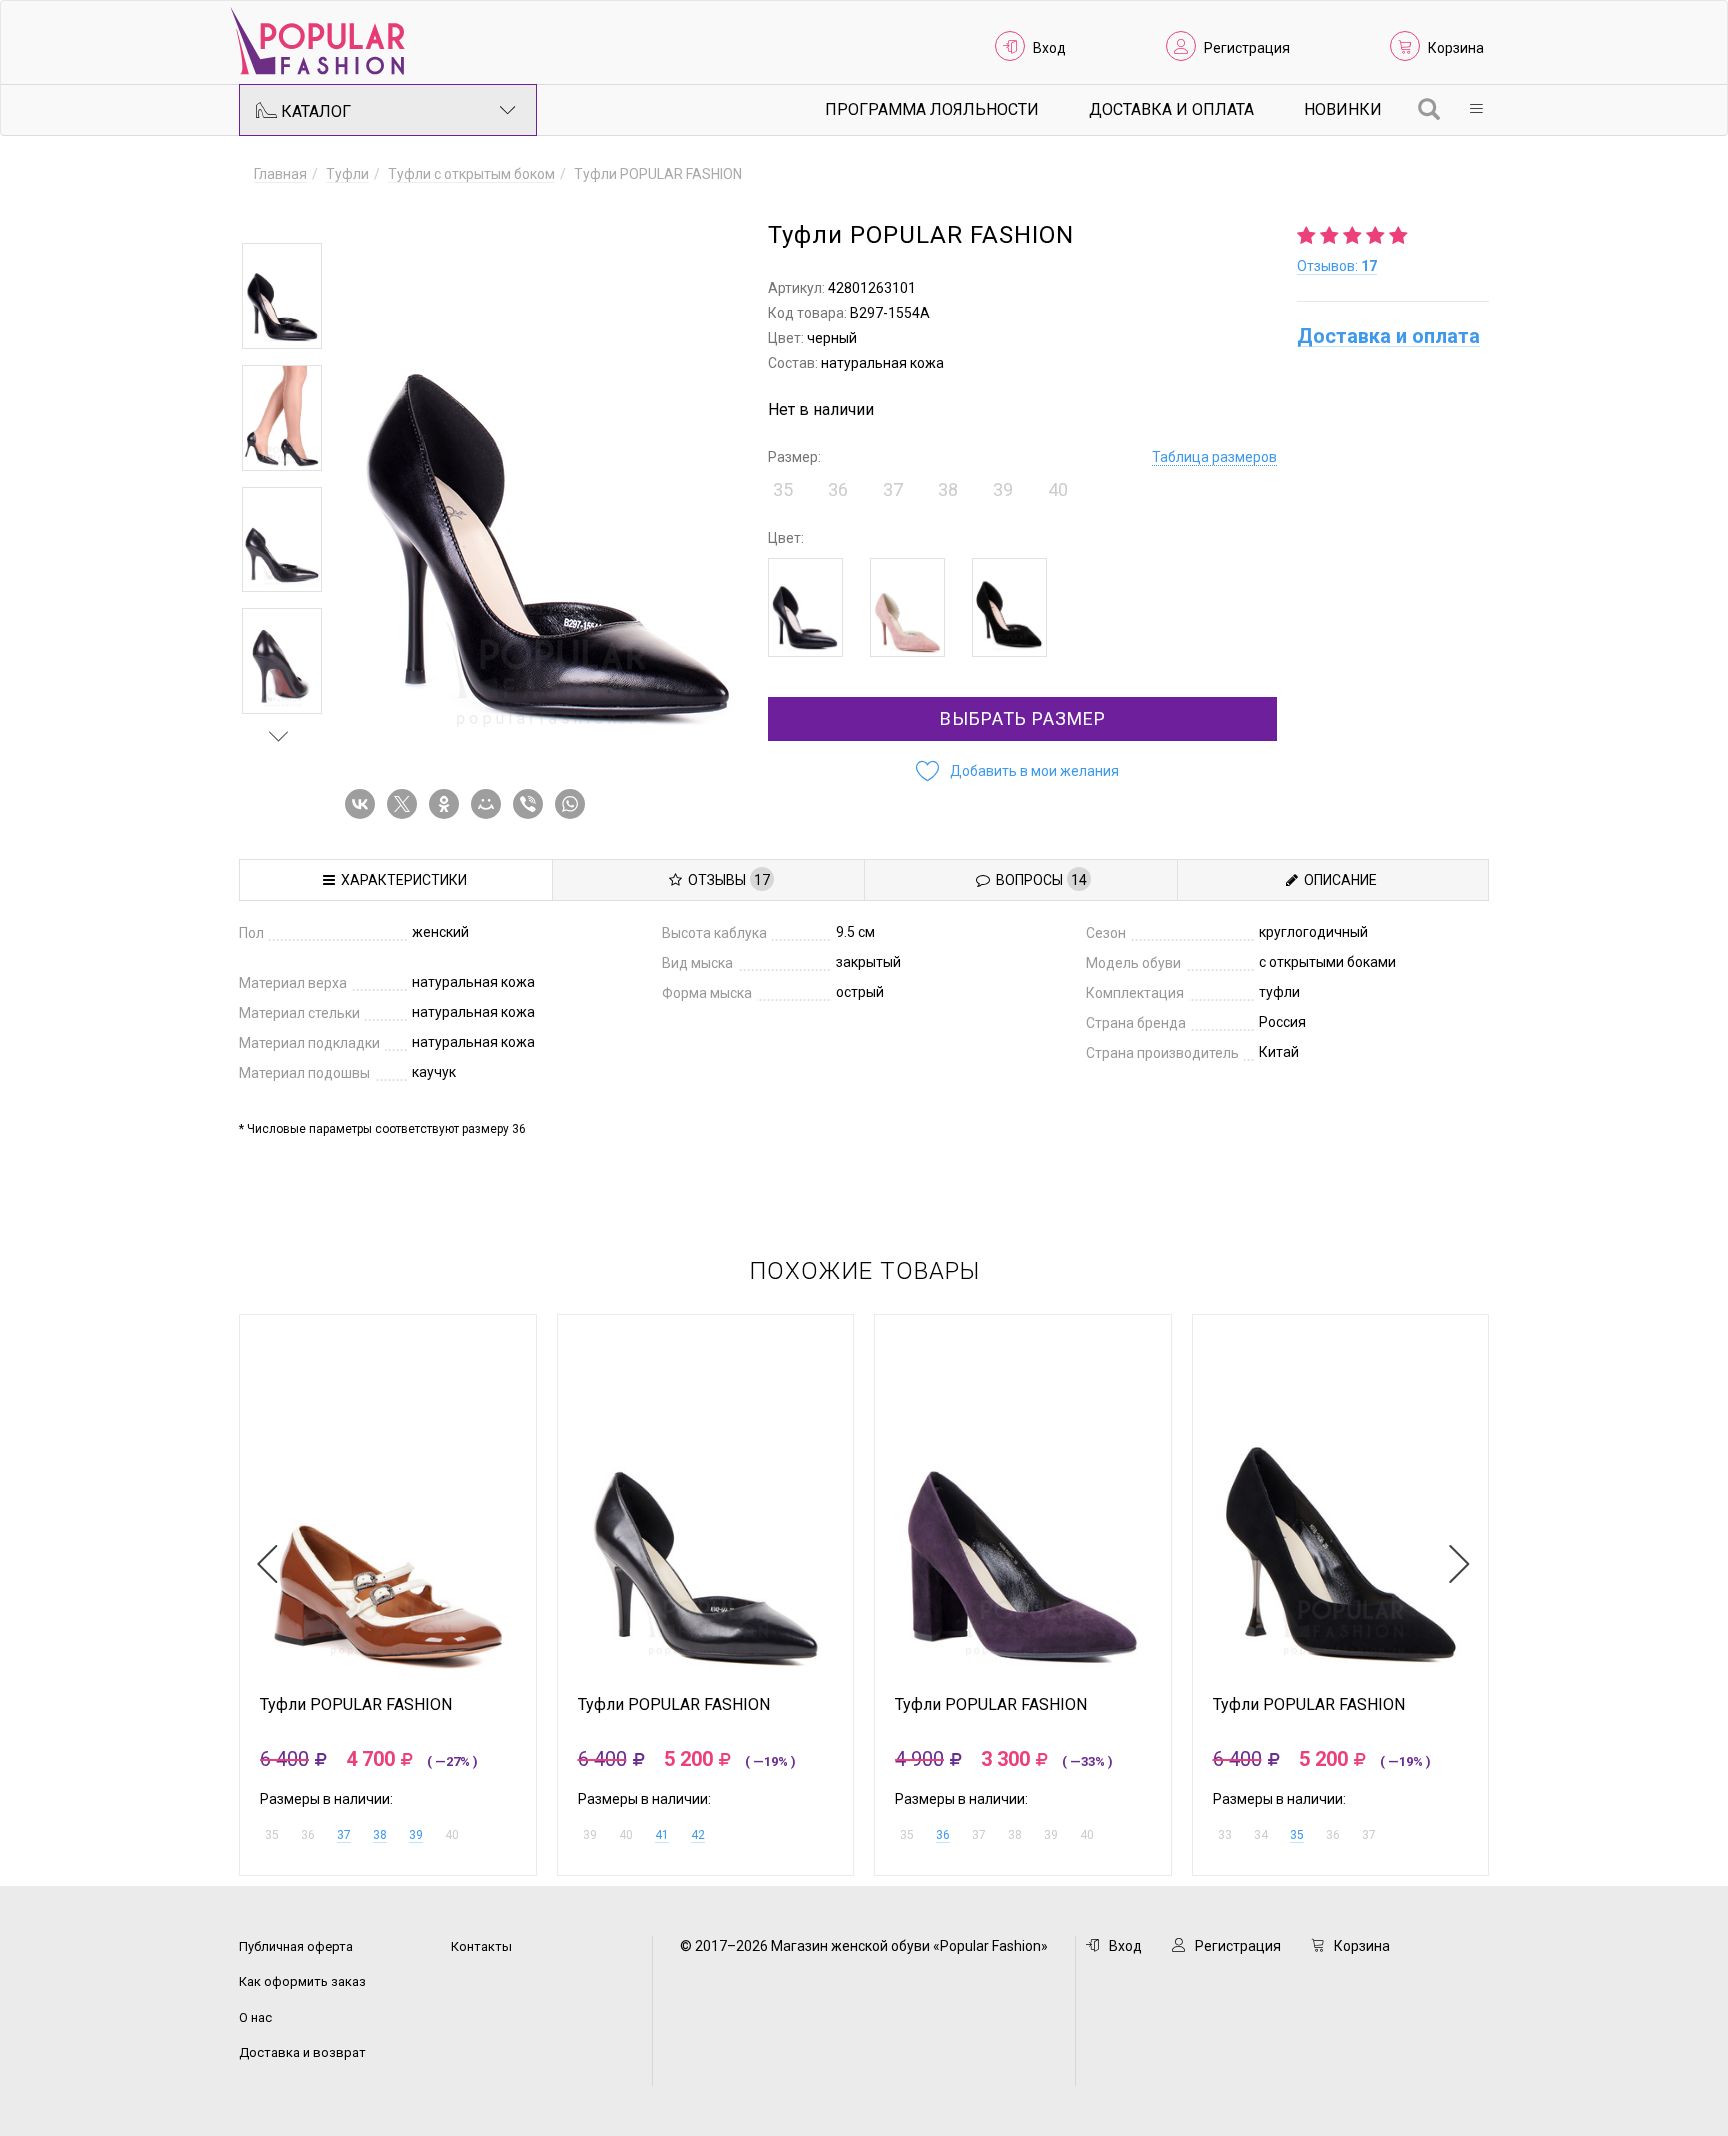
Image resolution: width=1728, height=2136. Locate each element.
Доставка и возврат (302, 2052)
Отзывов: (1337, 266)
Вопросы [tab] (1038, 880)
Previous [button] (279, 214)
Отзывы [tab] (726, 880)
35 (1297, 1835)
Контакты (481, 1946)
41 (662, 1835)
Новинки (1343, 109)
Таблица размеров (1214, 457)
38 (380, 1835)
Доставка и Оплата (1171, 109)
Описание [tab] (1337, 880)
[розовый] (907, 607)
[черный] (805, 607)
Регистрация (1247, 48)
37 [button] (893, 489)
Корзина (1456, 48)
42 (698, 1835)
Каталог (314, 111)
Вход (1049, 48)
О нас (255, 2017)
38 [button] (948, 489)
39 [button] (1003, 489)
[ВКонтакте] (364, 804)
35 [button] (783, 489)
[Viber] (532, 804)
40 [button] (1058, 489)
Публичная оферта (296, 1946)
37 (344, 1835)
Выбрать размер (1023, 718)
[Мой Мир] (490, 804)
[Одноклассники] (448, 804)
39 (416, 1835)
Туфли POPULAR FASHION (356, 1705)
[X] (406, 804)
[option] (282, 296)
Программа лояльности (932, 109)
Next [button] (279, 736)
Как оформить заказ (302, 1981)
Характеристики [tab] (401, 880)
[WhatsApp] (574, 804)
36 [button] (838, 489)
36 (943, 1835)
